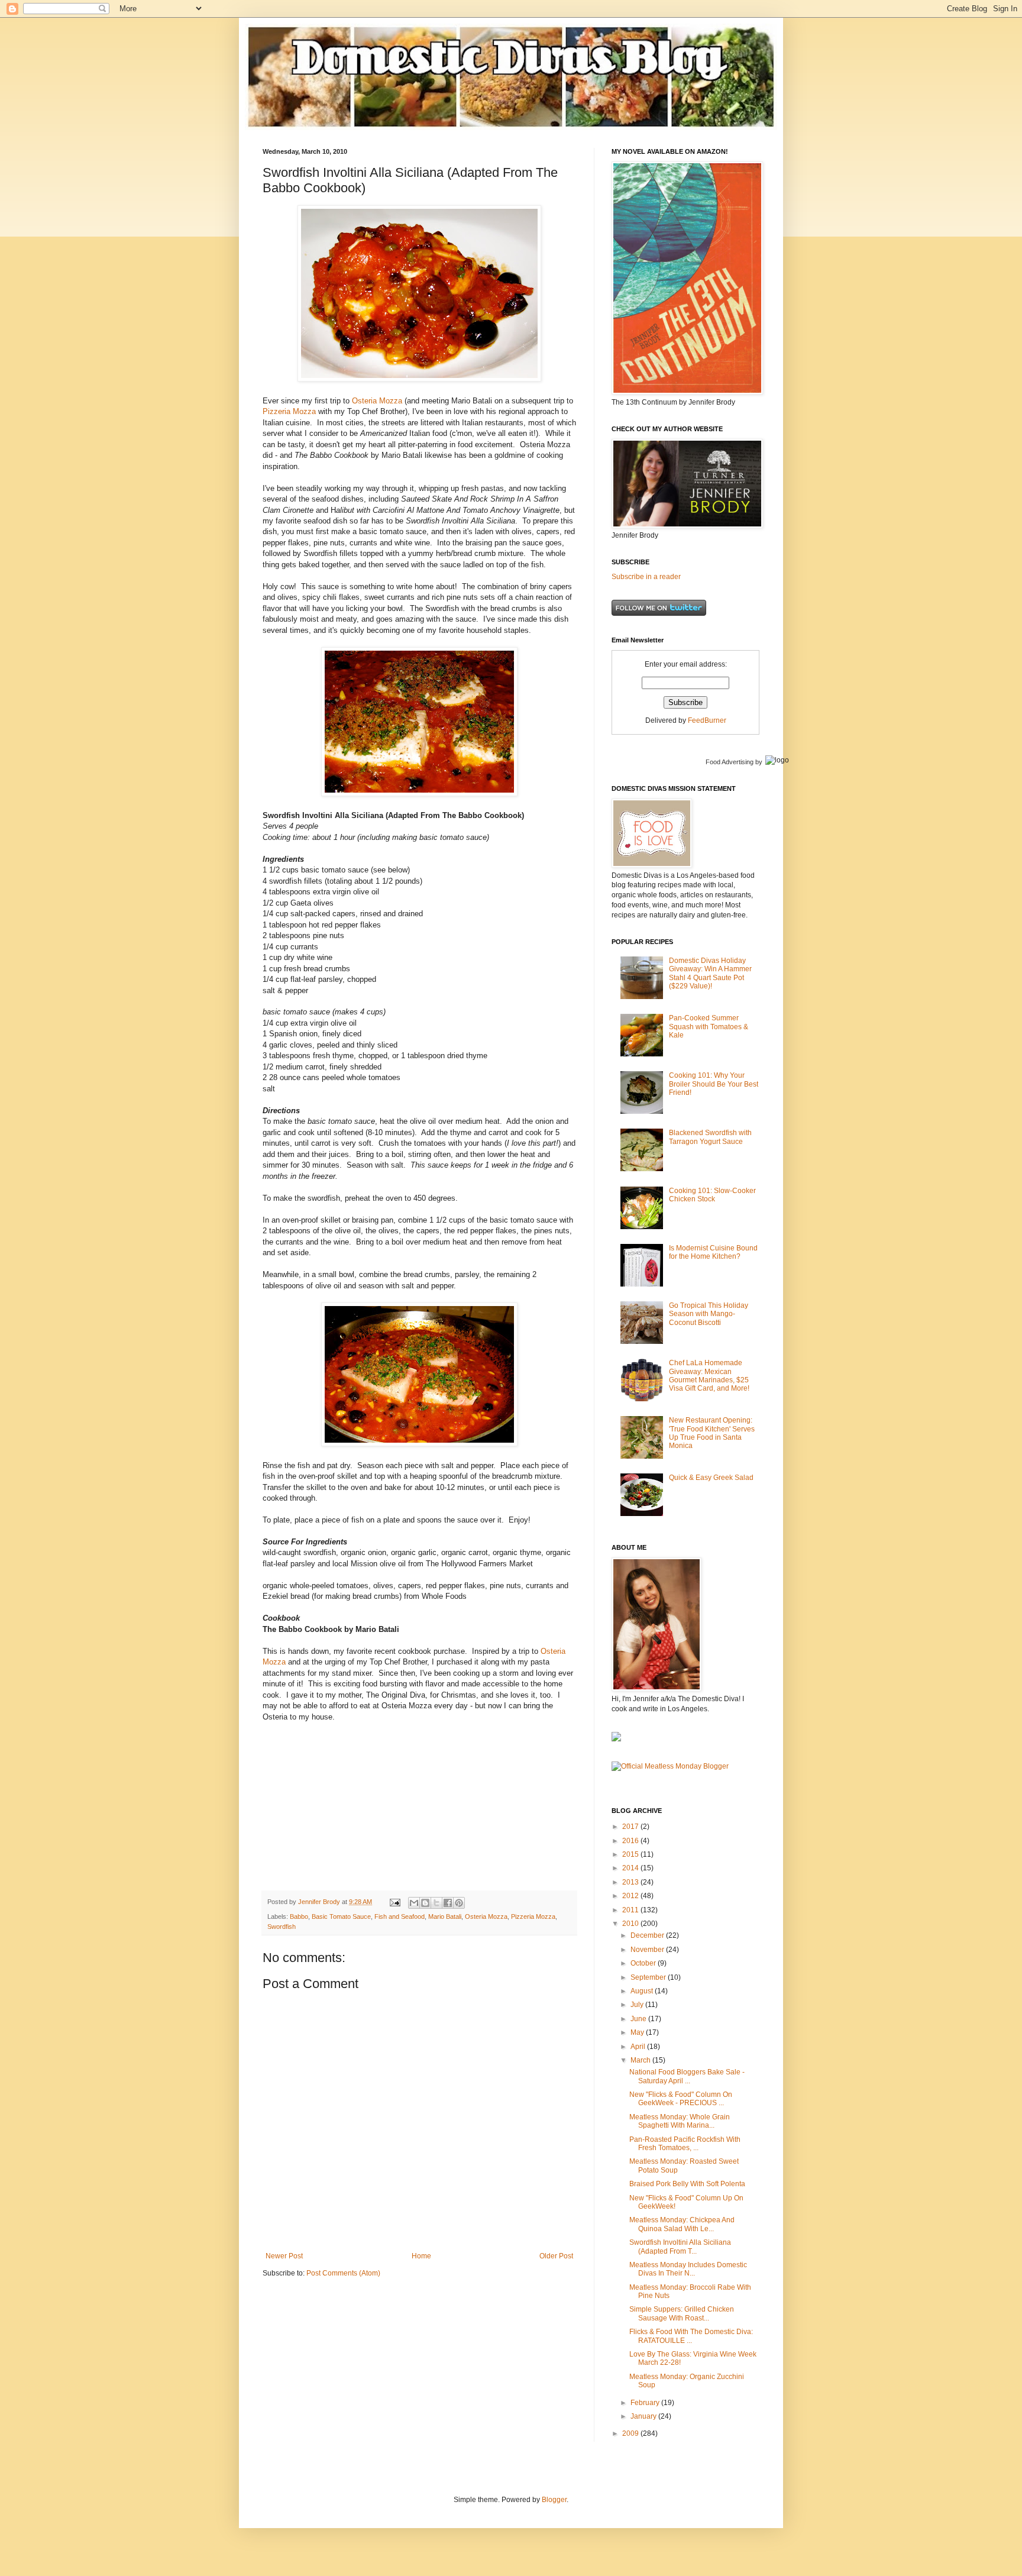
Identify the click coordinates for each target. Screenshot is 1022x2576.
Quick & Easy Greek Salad (711, 1478)
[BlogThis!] (425, 1903)
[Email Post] (394, 1902)
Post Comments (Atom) (343, 2273)
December (648, 1935)
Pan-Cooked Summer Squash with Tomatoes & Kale (709, 1027)
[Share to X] (436, 1903)
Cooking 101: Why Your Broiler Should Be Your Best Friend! (714, 1084)
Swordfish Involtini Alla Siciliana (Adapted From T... (680, 2247)
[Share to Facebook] (448, 1903)
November (648, 1950)
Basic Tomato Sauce (341, 1916)
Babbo (299, 1916)
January (644, 2416)
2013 (631, 1882)
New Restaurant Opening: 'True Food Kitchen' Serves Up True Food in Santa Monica (712, 1433)
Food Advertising (730, 762)
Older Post (556, 2256)
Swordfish (282, 1927)
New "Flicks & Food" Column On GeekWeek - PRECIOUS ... (681, 2099)
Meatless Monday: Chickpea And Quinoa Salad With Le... (682, 2224)
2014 (631, 1868)
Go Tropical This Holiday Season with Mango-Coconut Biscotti (709, 1314)
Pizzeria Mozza (289, 411)
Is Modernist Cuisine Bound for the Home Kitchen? (713, 1252)
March (641, 2060)
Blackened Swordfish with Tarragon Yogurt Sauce (710, 1137)
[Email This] (414, 1903)
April (639, 2047)
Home (421, 2256)
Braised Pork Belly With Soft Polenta (687, 2184)
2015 (631, 1854)
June (639, 2019)
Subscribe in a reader (646, 577)
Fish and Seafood (400, 1916)
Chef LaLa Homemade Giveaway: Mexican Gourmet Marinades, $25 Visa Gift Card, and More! (709, 1376)
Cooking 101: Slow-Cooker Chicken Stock (712, 1195)
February (646, 2403)
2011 (631, 1910)
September (649, 1977)
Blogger (554, 2500)
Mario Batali (445, 1916)
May (638, 2032)
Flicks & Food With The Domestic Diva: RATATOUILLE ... (691, 2336)
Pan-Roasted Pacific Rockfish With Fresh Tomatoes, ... (685, 2144)
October (644, 1963)
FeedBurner (707, 720)
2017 (631, 1827)
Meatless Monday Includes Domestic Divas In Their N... (688, 2269)
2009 (631, 2433)
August (643, 1991)
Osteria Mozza (377, 401)
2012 (631, 1896)
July (638, 2005)
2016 (631, 1841)
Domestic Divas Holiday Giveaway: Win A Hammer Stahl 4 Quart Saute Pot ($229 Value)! (710, 973)
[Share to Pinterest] (459, 1903)
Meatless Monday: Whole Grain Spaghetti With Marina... (680, 2121)
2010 (631, 1924)
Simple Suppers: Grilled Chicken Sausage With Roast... (682, 2313)
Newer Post (284, 2256)
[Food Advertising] (616, 1739)
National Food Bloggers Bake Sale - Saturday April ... (687, 2076)
